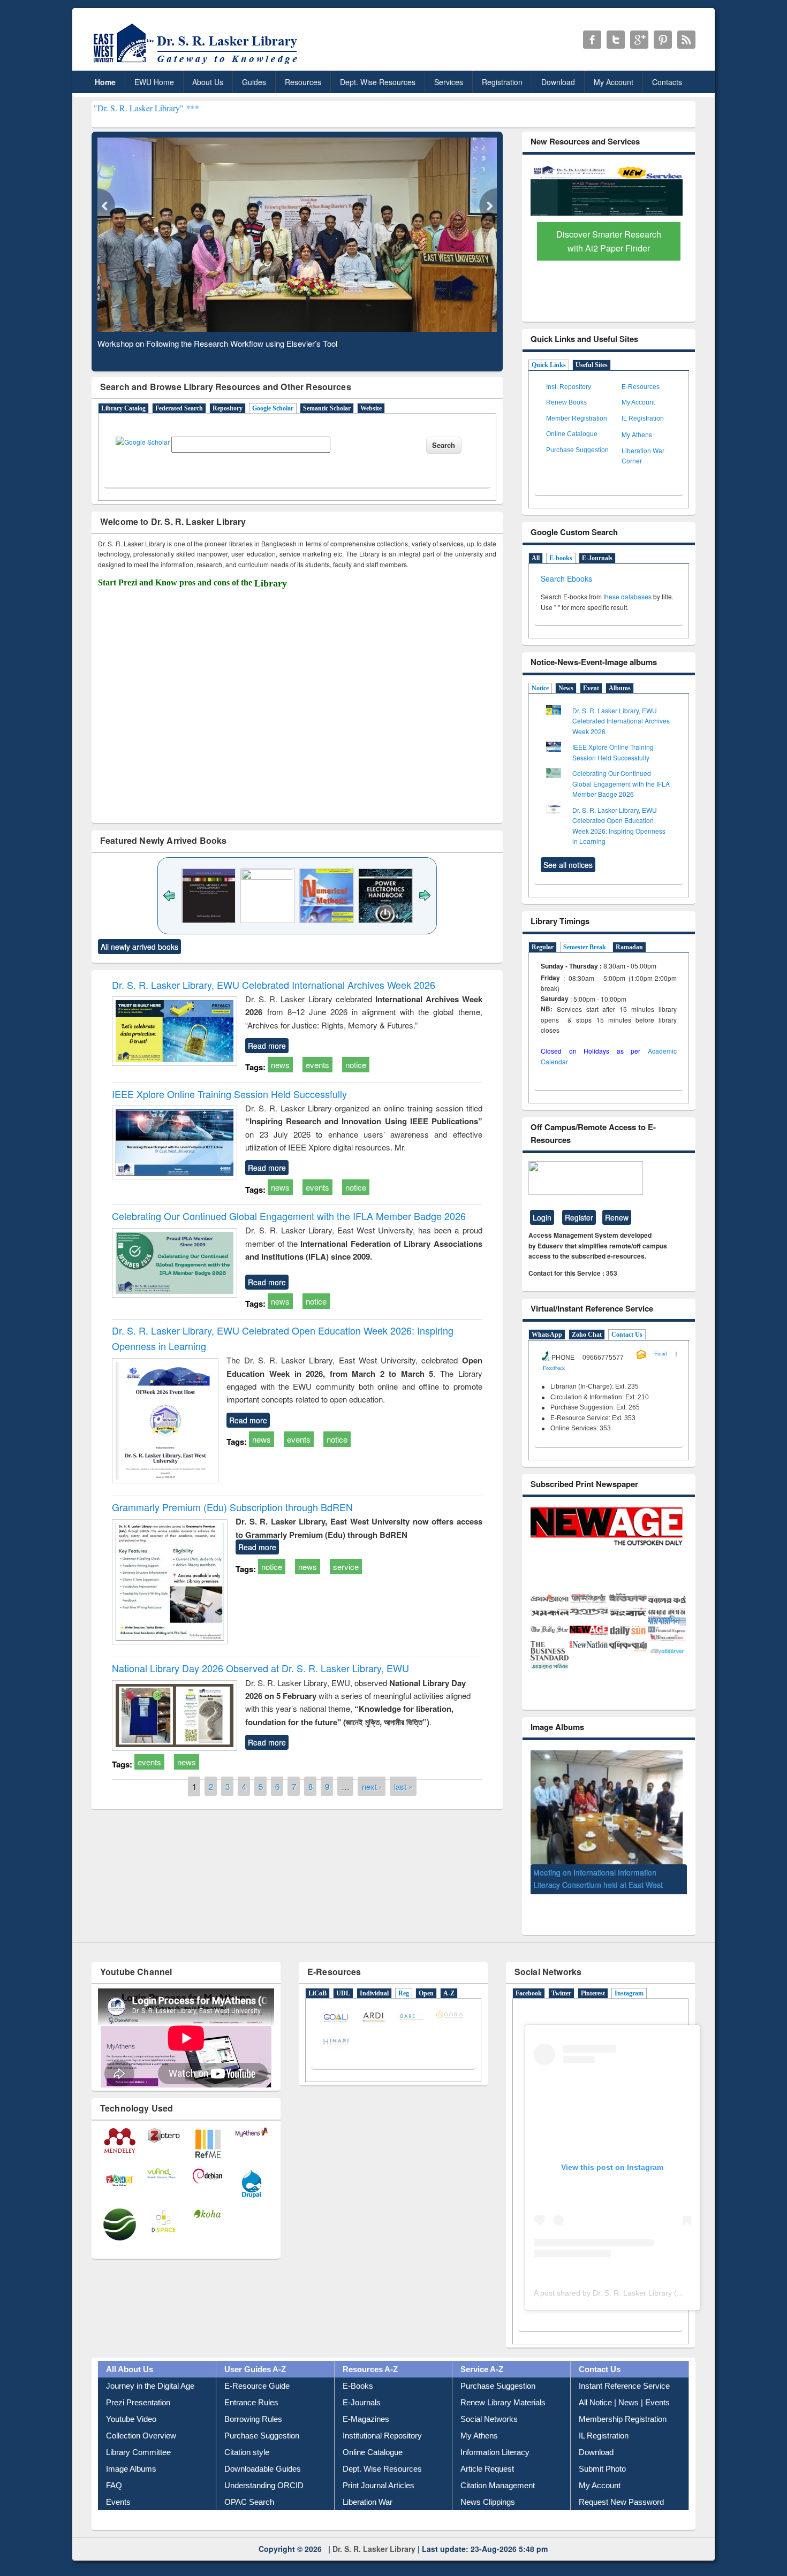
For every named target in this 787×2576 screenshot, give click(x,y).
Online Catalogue (572, 434)
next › (372, 1786)
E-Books (358, 2389)
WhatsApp (547, 1335)
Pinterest (593, 1997)
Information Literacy (495, 2455)
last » (403, 1786)
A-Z (449, 1997)
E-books (561, 558)
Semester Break (585, 947)
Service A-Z (482, 2372)
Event (591, 688)
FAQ (114, 2489)
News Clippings (488, 2505)
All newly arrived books (139, 947)
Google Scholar (273, 408)
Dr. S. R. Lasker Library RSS (686, 40)
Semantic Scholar (327, 408)
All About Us (130, 2372)
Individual (374, 1997)
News (566, 688)
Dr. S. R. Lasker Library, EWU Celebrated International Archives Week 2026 (274, 985)
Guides (254, 82)
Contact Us (627, 1335)
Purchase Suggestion (577, 450)
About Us (208, 82)
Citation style (247, 2455)
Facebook (529, 1997)
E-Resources (641, 387)
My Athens (637, 434)
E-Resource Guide (257, 2389)
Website (371, 408)
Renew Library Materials (503, 2406)
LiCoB (317, 1997)
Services (449, 82)
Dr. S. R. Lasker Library (374, 2552)
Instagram (629, 1997)
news (280, 1065)
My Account (614, 82)
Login (542, 1217)
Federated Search (179, 408)
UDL (343, 1997)
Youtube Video (131, 2422)
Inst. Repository (569, 387)
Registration (502, 82)
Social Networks (489, 2422)
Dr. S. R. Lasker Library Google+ (639, 40)
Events (118, 2505)
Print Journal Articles (379, 2489)
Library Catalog (123, 408)
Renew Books (566, 402)
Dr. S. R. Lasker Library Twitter (616, 40)
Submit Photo (602, 2472)
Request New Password (621, 2505)
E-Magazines (366, 2422)
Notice (540, 688)
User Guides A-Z (255, 2372)
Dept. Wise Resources (378, 82)
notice (356, 1065)
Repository (228, 408)
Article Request (487, 2472)
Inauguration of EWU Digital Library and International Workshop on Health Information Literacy (600, 1877)
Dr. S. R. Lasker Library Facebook (592, 40)
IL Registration (643, 418)
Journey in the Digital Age (150, 2389)
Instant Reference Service (624, 2389)
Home (105, 82)
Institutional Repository (382, 2439)
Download (558, 82)
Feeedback (554, 1368)
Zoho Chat (587, 1335)
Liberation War (368, 2505)
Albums (620, 688)
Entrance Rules (251, 2406)
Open (426, 1997)
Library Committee (138, 2455)
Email (661, 1353)
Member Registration (577, 418)
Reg (404, 1997)
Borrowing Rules (253, 2422)
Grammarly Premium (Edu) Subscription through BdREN (232, 1507)
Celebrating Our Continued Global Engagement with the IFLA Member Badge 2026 (289, 1216)
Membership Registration (623, 2422)
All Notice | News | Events (624, 2406)
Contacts (667, 82)
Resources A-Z (370, 2372)
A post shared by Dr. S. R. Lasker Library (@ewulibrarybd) (632, 2297)
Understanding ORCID (264, 2489)
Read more (267, 1046)
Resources (303, 82)
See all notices (568, 865)
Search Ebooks (566, 578)
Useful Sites (592, 365)
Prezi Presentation (138, 2406)
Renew (617, 1217)
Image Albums (131, 2472)
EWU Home (154, 82)
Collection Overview (141, 2439)
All (536, 558)
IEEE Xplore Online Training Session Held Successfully (229, 1094)
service (346, 1567)
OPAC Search (249, 2505)
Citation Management (498, 2489)
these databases (627, 596)
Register (579, 1217)
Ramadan (629, 947)
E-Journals (597, 558)
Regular (543, 947)
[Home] (197, 64)
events (317, 1065)
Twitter (561, 1997)
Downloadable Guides (263, 2472)
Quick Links (549, 365)
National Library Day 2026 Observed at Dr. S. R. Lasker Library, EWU (260, 1668)
